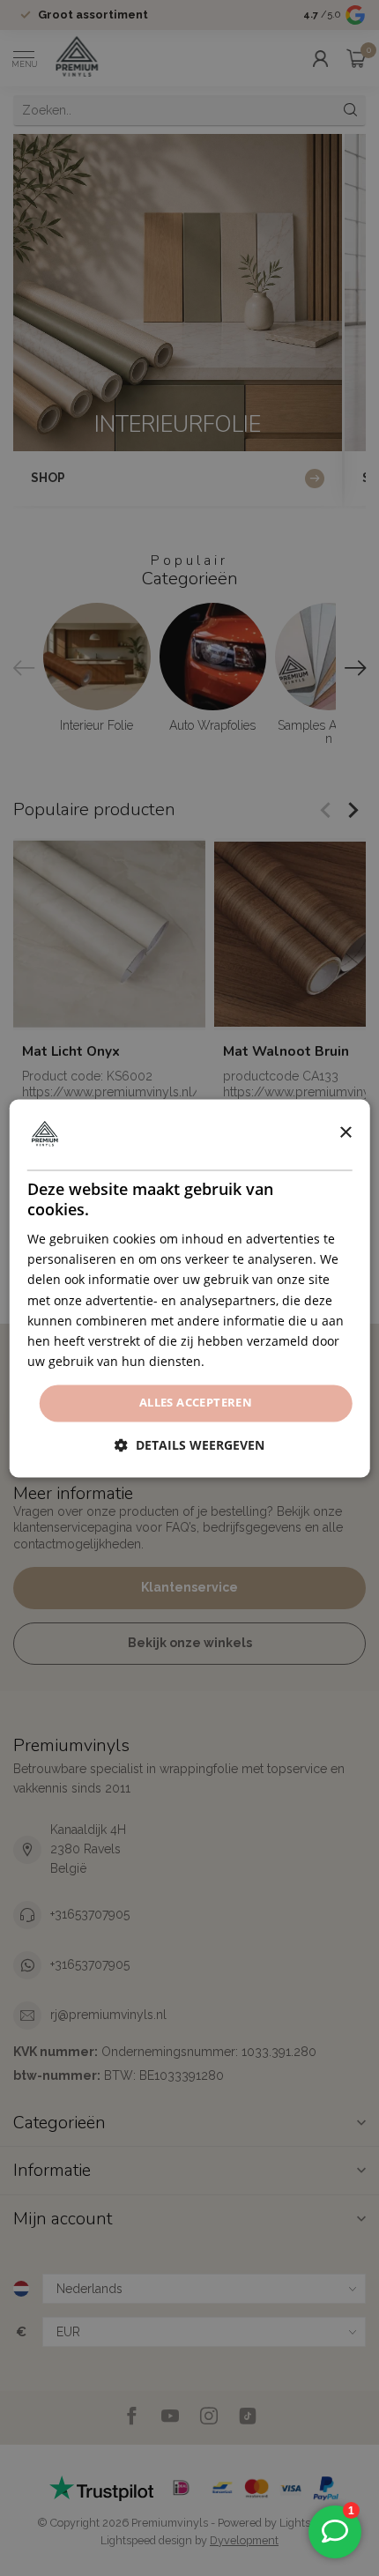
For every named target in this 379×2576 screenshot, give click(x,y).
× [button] (345, 1133)
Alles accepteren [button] (196, 1402)
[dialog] (190, 1288)
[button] (189, 1445)
